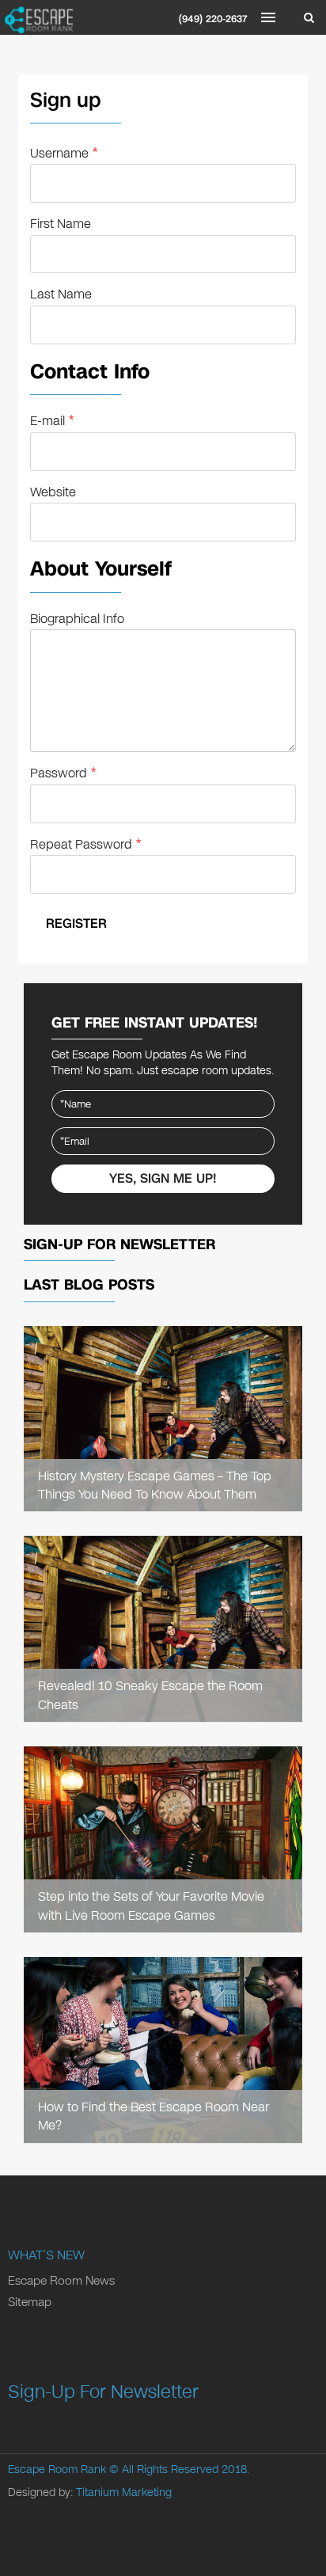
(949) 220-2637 (213, 19)
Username (64, 153)
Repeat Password (85, 844)
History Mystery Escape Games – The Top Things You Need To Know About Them (155, 1485)
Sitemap (30, 2302)
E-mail (52, 421)
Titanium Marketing (124, 2492)
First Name (61, 224)
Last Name (61, 294)
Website (53, 492)
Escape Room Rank (57, 2470)
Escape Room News (61, 2281)
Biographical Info (77, 619)
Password (63, 773)
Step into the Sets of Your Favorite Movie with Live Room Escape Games (151, 1905)
